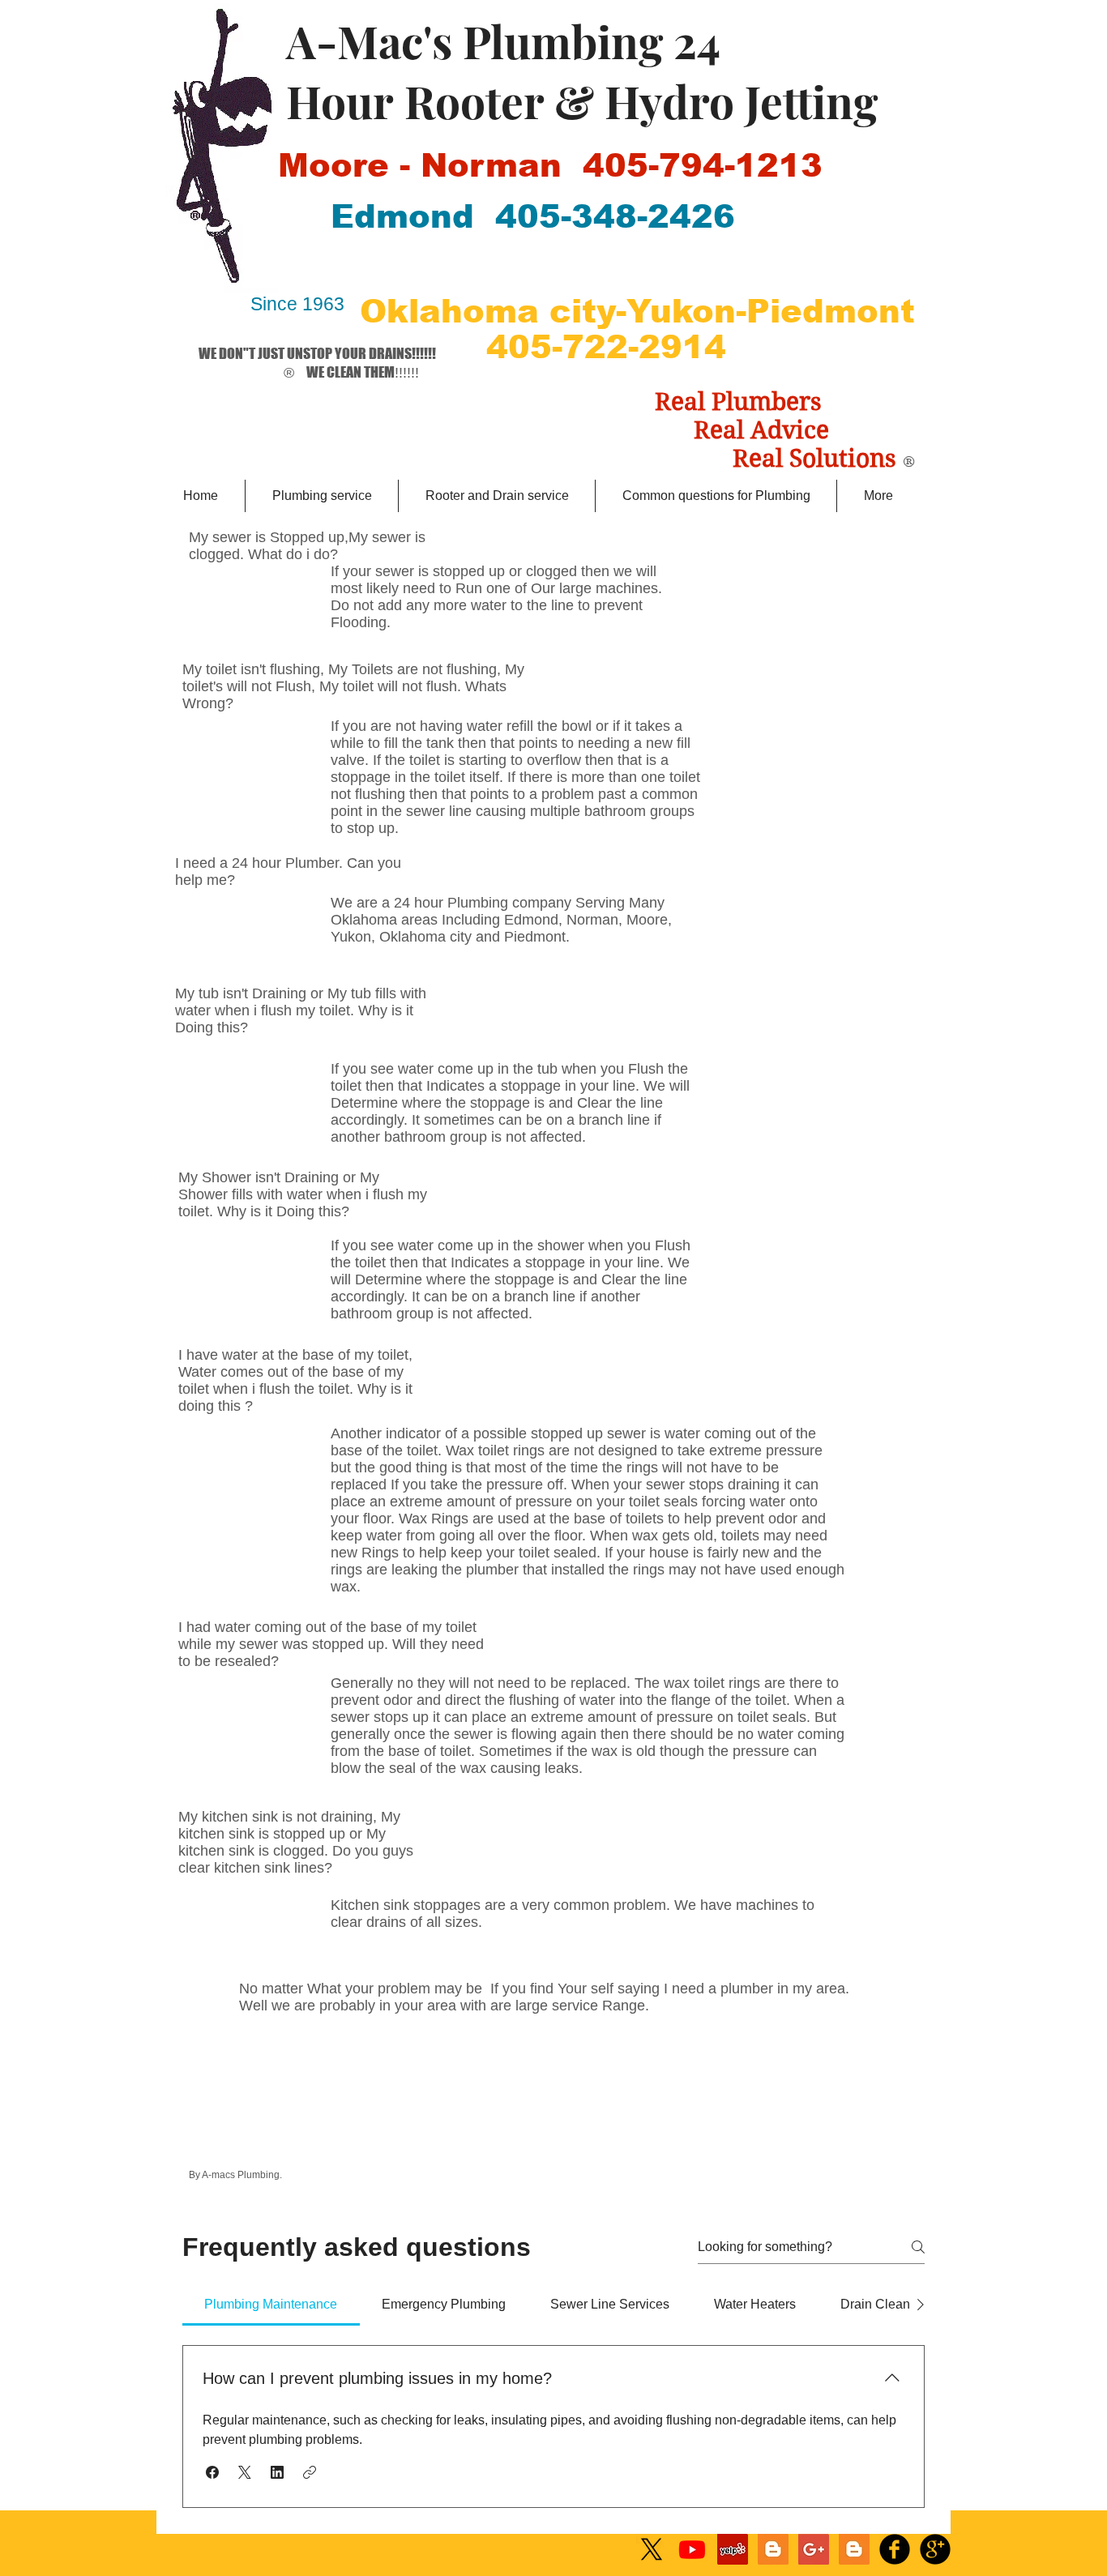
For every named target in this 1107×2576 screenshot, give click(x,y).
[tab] (271, 2305)
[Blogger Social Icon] (773, 2549)
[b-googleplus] (935, 2549)
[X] (652, 2549)
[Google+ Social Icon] (814, 2549)
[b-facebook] (895, 2549)
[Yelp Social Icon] (733, 2549)
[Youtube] (692, 2549)
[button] (212, 2472)
